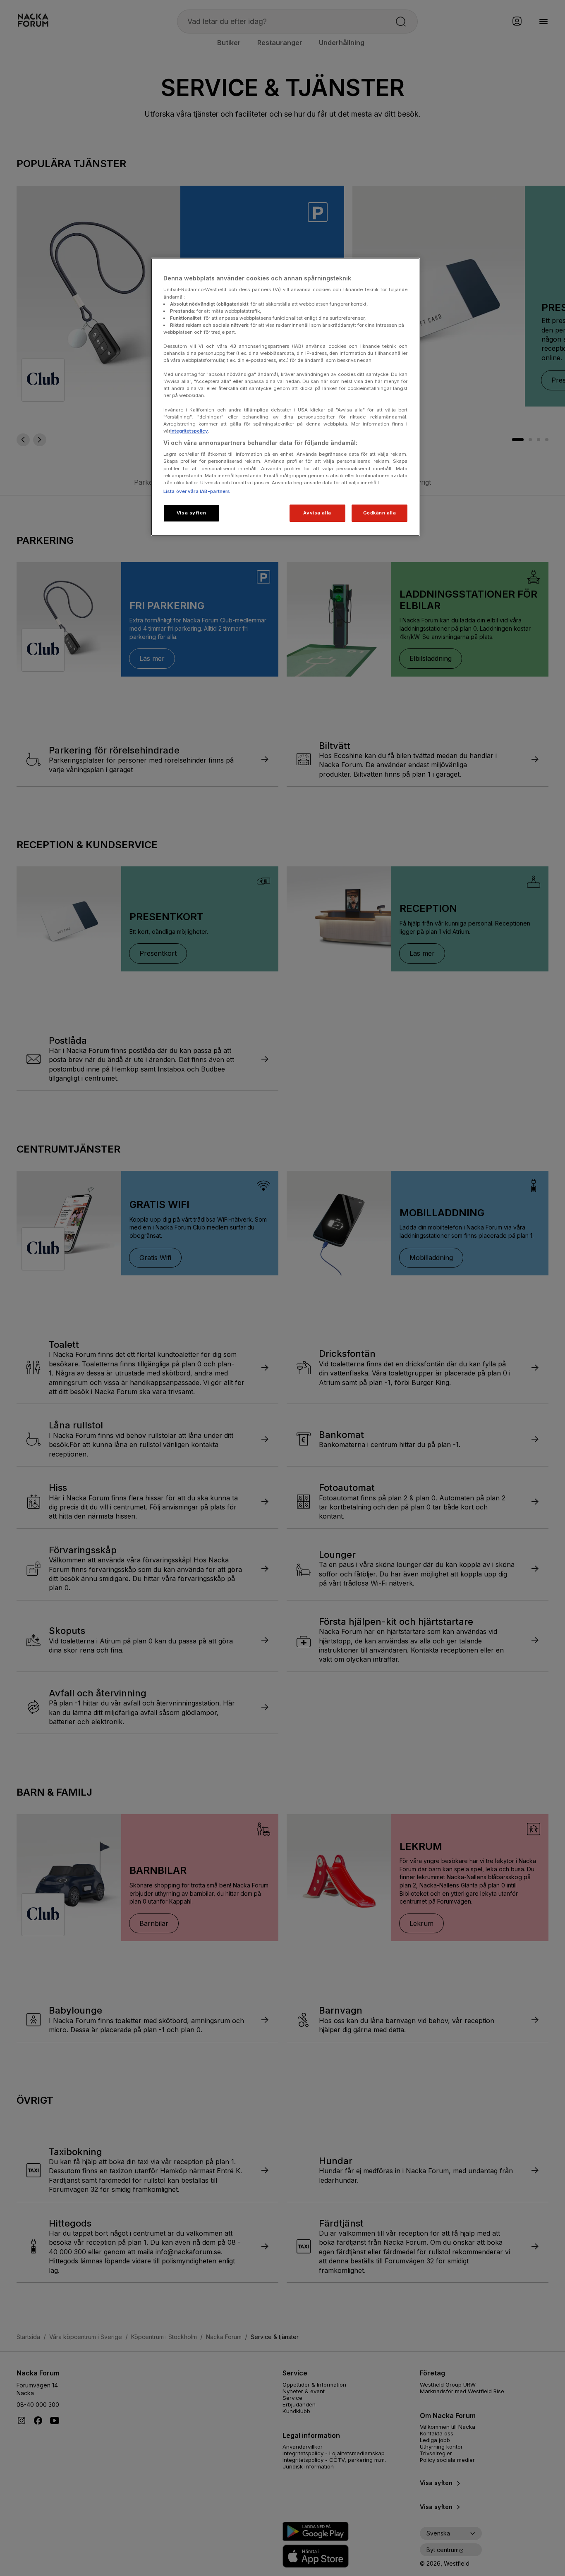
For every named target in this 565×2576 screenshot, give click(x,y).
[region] (285, 397)
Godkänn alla (380, 513)
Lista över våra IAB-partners (197, 491)
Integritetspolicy (189, 431)
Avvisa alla (317, 513)
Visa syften (191, 513)
